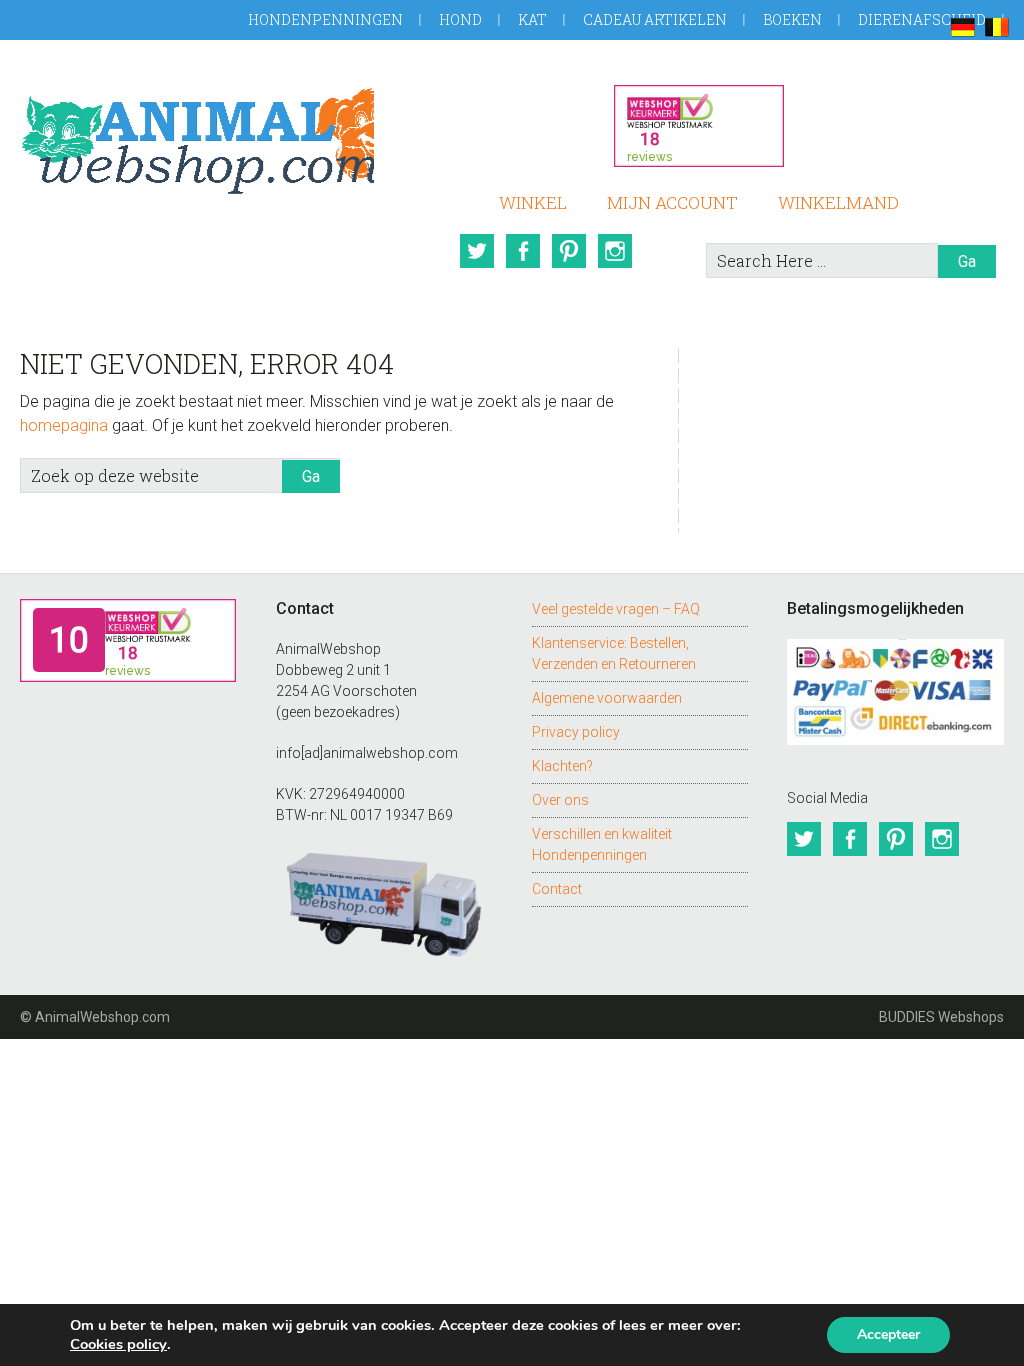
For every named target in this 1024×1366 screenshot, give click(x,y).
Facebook (523, 251)
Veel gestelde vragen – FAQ (616, 609)
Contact (557, 889)
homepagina (64, 425)
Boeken (792, 19)
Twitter (477, 251)
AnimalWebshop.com (197, 137)
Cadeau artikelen (655, 19)
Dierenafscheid (922, 19)
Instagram (615, 251)
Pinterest (569, 251)
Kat (532, 19)
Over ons (560, 800)
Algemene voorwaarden (607, 698)
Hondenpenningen (325, 19)
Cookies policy (118, 1344)
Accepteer (888, 1334)
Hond (460, 19)
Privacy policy (576, 732)
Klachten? (562, 766)
